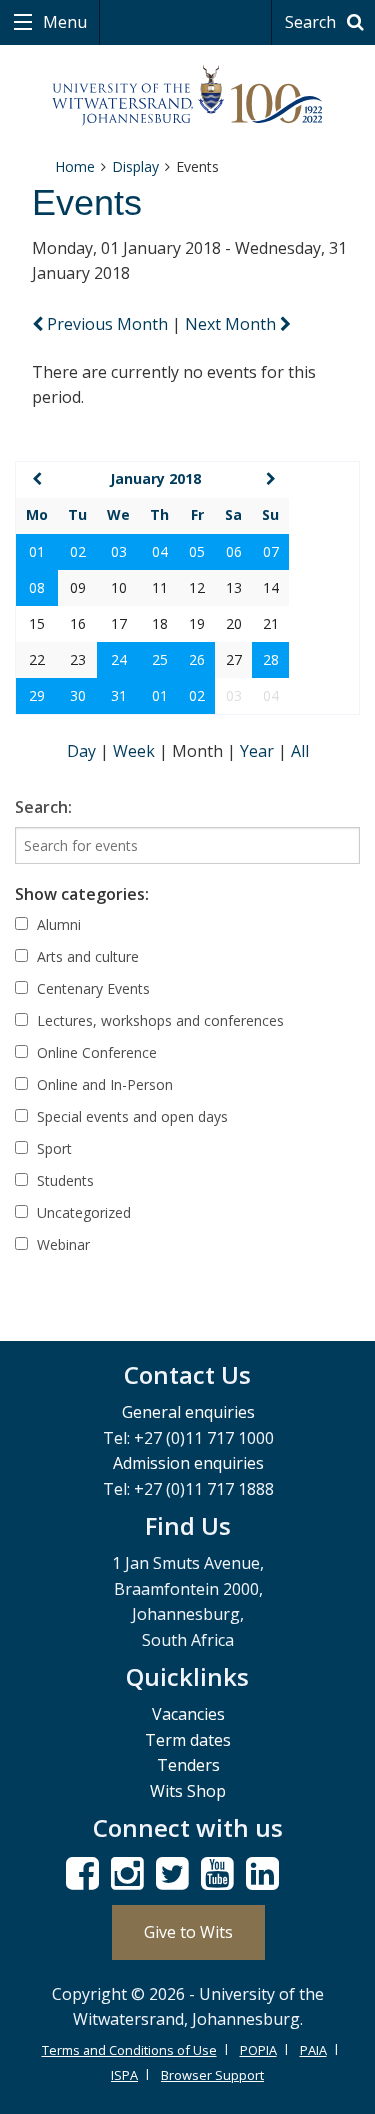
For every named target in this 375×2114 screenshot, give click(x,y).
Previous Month (107, 324)
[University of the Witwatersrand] (187, 96)
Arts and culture (86, 956)
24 (119, 659)
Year (259, 751)
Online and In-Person (103, 1084)
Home (75, 166)
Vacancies (188, 1714)
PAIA (313, 2050)
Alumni (57, 924)
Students (63, 1180)
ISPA (124, 2075)
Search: (43, 807)
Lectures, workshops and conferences (158, 1020)
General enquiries (188, 1412)
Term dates (188, 1740)
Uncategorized (82, 1212)
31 (119, 695)
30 (78, 695)
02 (78, 551)
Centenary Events (91, 988)
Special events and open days (130, 1116)
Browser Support (212, 2075)
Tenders (188, 1765)
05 (197, 551)
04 (160, 551)
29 (37, 695)
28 (271, 659)
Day (83, 751)
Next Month (232, 324)
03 (119, 551)
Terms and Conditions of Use (129, 2050)
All (300, 751)
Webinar (61, 1244)
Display (135, 166)
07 (271, 551)
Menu (63, 22)
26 (197, 659)
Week (136, 751)
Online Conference (95, 1052)
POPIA (258, 2050)
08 (37, 587)
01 (37, 551)
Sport (52, 1148)
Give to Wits (188, 1932)
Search (312, 22)
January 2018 (155, 478)
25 (160, 659)
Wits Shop (188, 1791)
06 (234, 551)
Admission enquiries (188, 1463)
